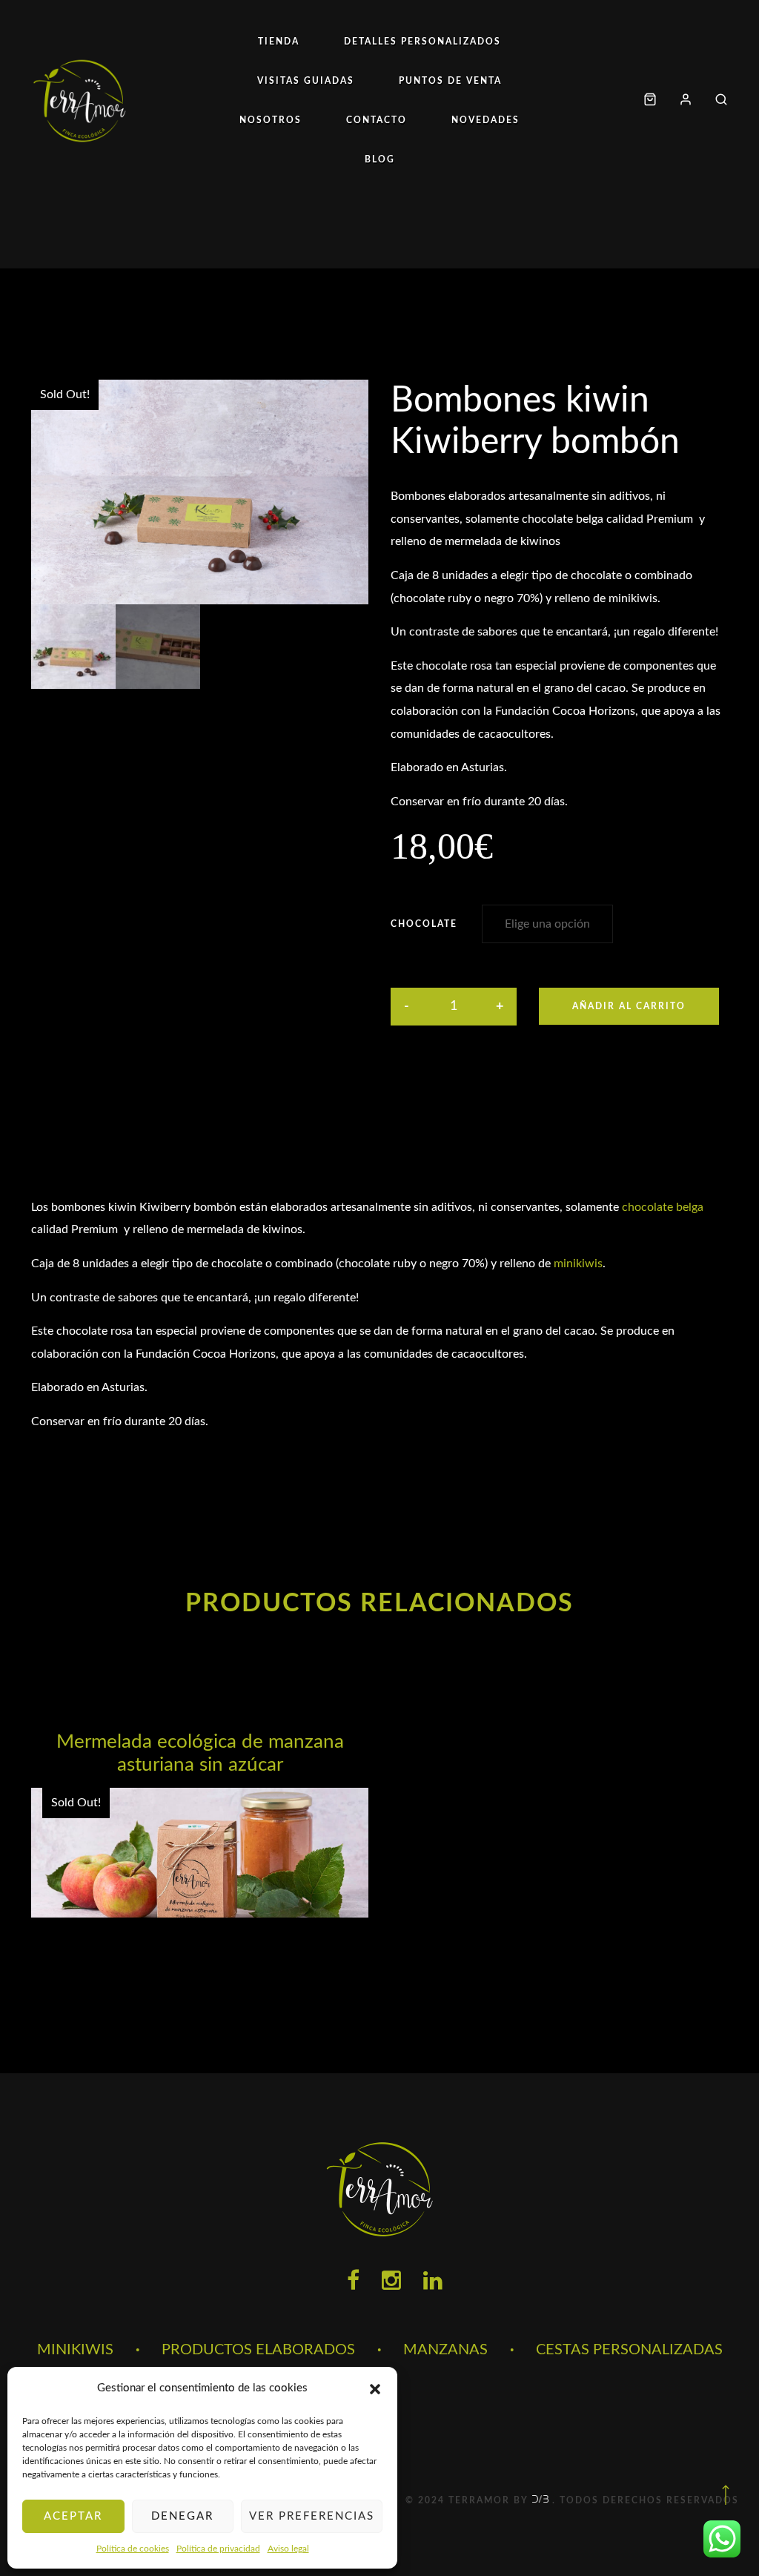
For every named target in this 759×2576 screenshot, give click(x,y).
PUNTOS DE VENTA (450, 81)
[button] (375, 2389)
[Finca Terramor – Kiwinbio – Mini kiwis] (79, 100)
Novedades (485, 120)
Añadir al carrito (629, 1006)
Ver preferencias (312, 2516)
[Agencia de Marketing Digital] (542, 2500)
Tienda (279, 42)
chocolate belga (663, 1207)
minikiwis (578, 1264)
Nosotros (271, 120)
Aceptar (73, 2516)
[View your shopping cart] (650, 100)
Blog (380, 159)
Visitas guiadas (306, 81)
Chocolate (424, 924)
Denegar (182, 2516)
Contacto (377, 120)
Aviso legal (288, 2549)
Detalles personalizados (422, 42)
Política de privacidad (218, 2549)
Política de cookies (133, 2549)
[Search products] (716, 100)
